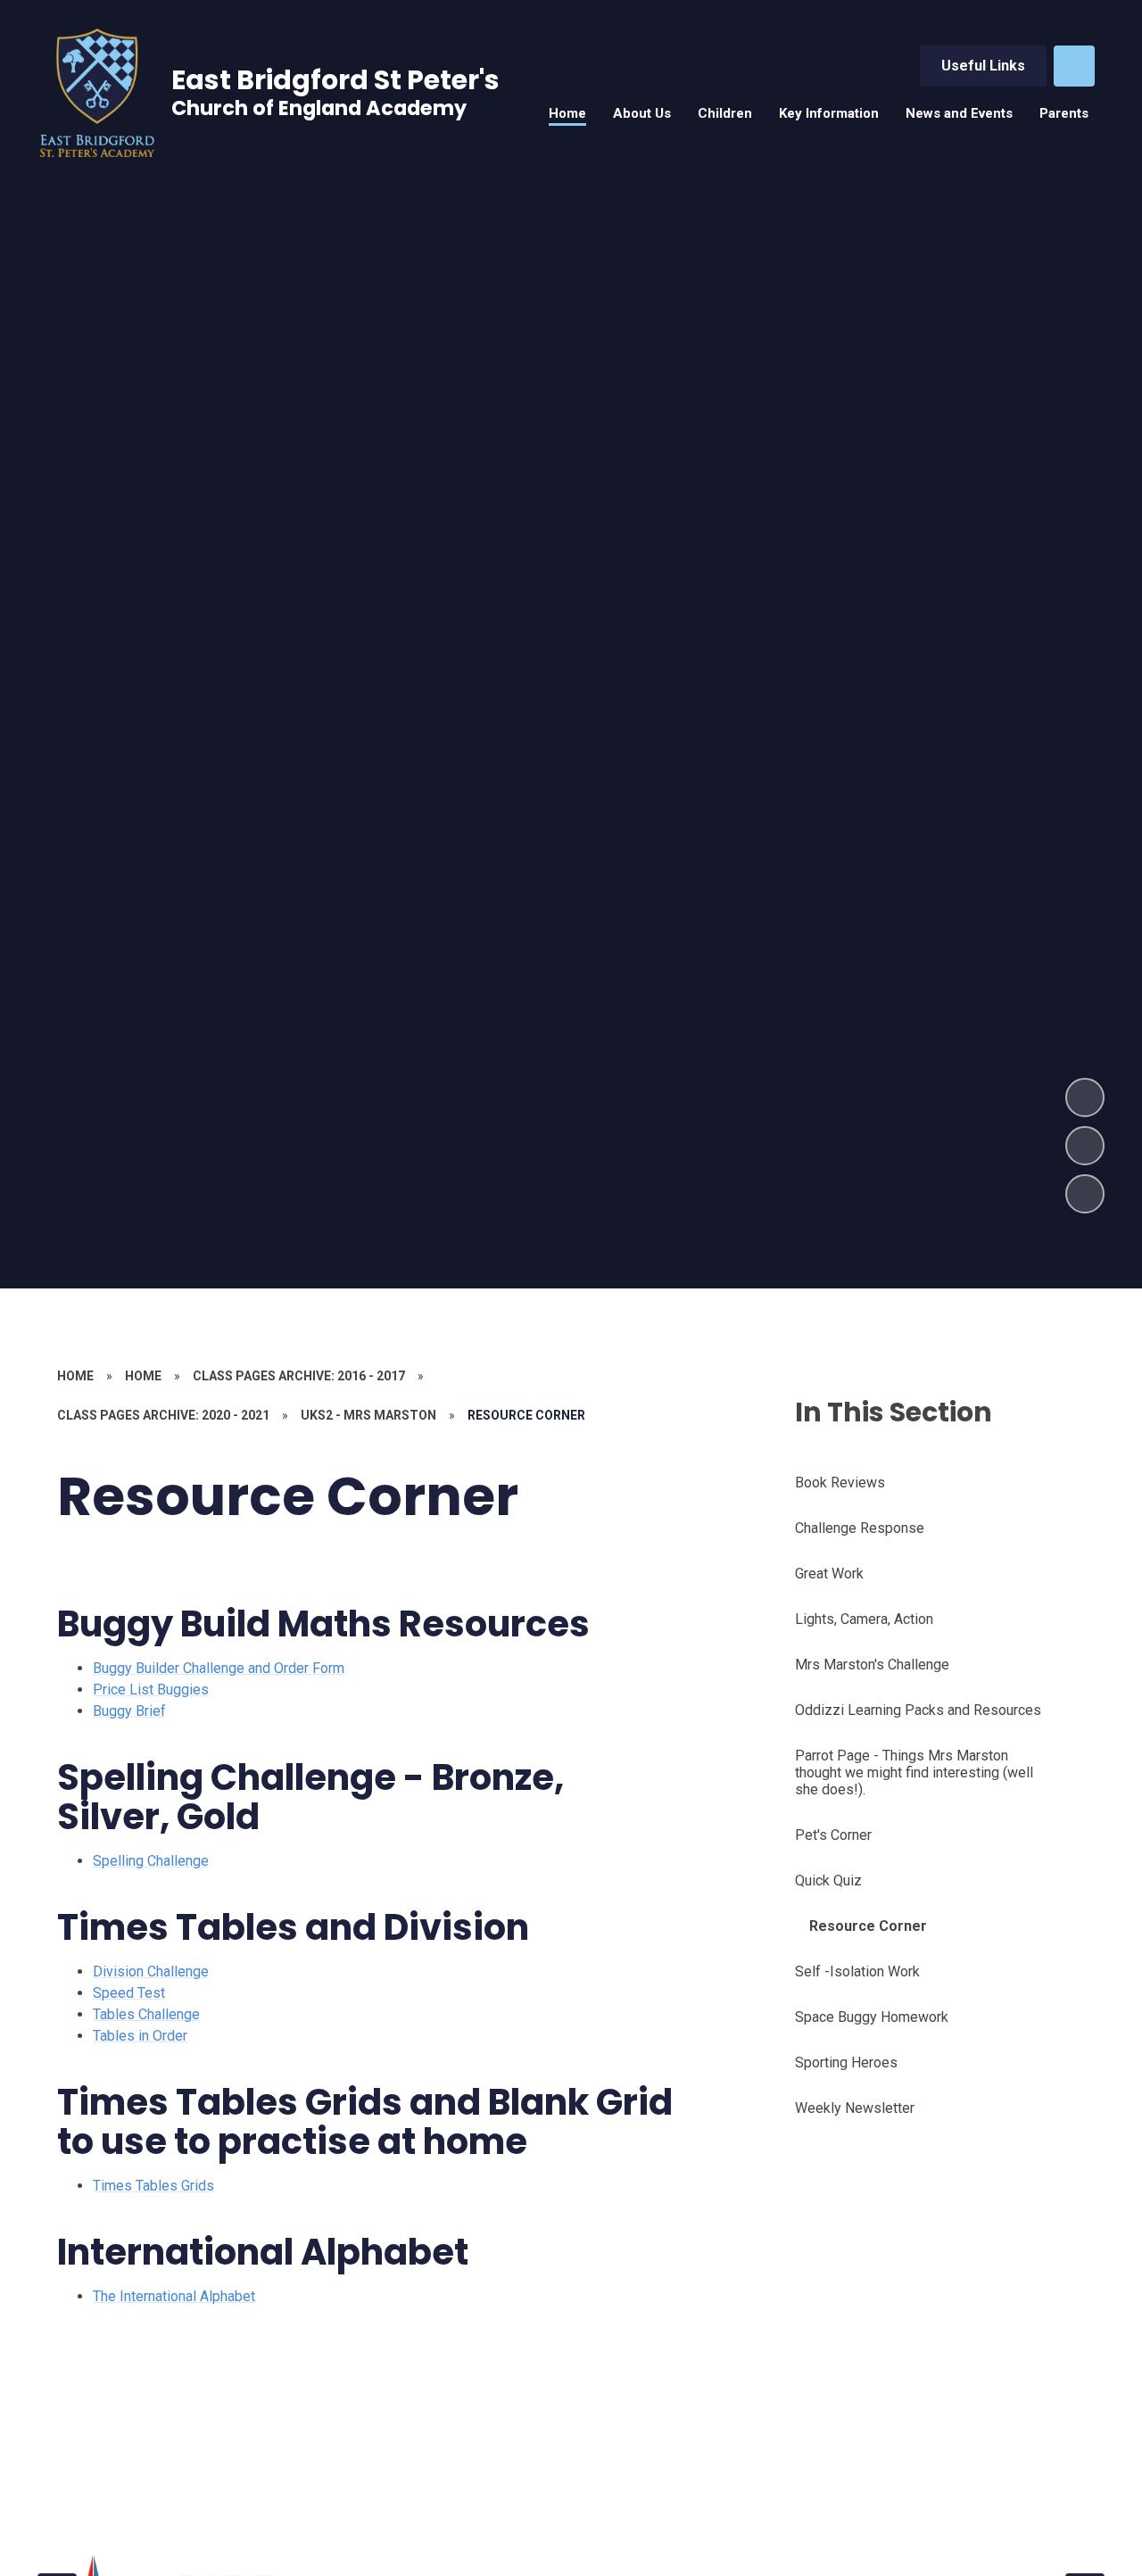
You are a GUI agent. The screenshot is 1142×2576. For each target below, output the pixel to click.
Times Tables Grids (153, 2186)
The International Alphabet (174, 2296)
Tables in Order (140, 2036)
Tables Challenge (146, 2014)
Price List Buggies (151, 1690)
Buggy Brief (129, 1711)
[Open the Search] (1074, 66)
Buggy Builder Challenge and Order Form (219, 1668)
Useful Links (983, 66)
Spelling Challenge (151, 1861)
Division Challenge (151, 1971)
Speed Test (129, 1993)
